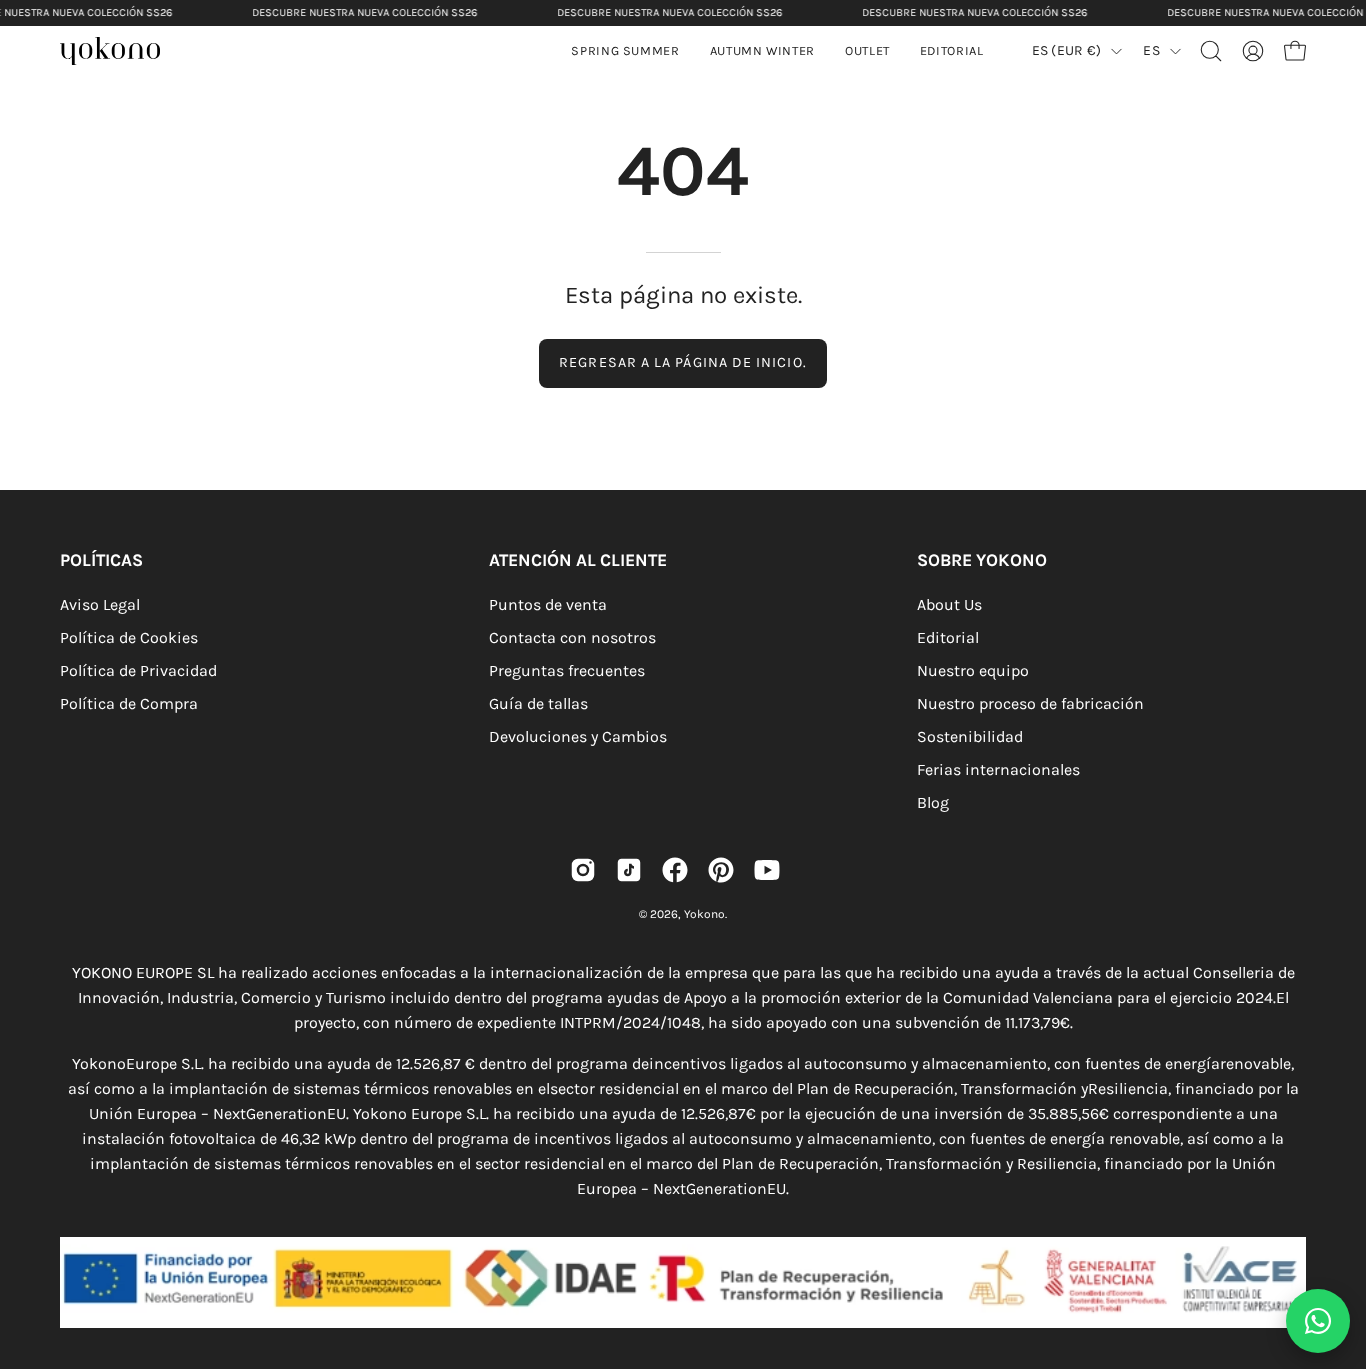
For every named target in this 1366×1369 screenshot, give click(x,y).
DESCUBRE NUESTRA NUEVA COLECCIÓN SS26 (364, 12)
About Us (949, 604)
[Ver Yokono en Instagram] (583, 870)
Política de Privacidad (138, 670)
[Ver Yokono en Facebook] (675, 870)
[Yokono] (120, 53)
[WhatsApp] (1318, 1321)
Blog (933, 802)
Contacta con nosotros (572, 637)
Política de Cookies (129, 637)
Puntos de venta (548, 604)
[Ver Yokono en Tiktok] (629, 870)
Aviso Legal (100, 604)
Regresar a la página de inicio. (682, 362)
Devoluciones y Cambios (578, 736)
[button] (762, 51)
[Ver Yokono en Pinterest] (721, 870)
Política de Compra (129, 703)
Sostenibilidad (970, 736)
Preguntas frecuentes (567, 670)
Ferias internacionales (998, 769)
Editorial (948, 637)
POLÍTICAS (101, 560)
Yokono (704, 914)
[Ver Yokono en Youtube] (767, 870)
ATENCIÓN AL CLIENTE (578, 560)
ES (1151, 50)
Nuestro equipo (973, 670)
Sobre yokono (982, 560)
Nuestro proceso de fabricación (1030, 703)
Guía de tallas (538, 703)
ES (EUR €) (1067, 50)
